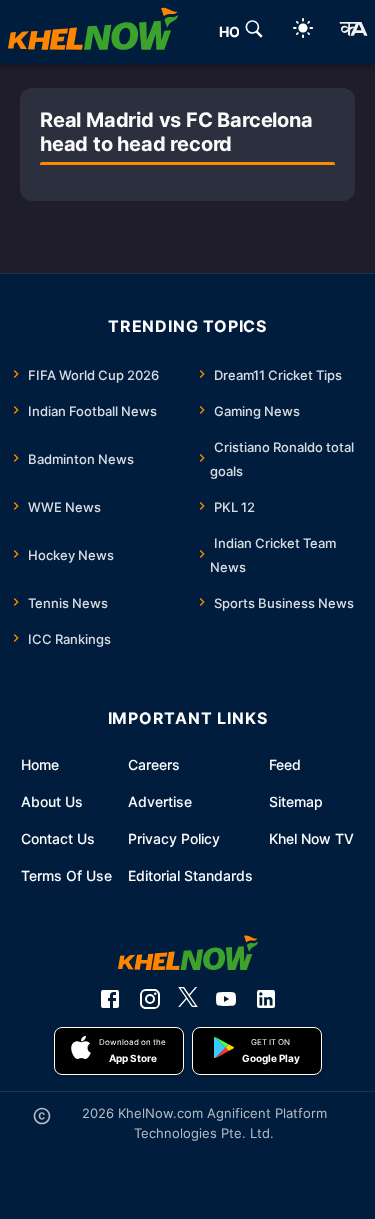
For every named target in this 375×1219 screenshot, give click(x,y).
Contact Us (58, 838)
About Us (52, 801)
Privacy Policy (174, 838)
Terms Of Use (66, 875)
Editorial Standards (190, 875)
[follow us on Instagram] (150, 999)
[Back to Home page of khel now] (93, 32)
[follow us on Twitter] (188, 999)
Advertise (160, 801)
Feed (285, 764)
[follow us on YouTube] (226, 999)
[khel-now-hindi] (353, 32)
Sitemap (296, 801)
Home (40, 764)
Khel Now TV (311, 838)
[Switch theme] (303, 31)
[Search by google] (254, 32)
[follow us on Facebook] (110, 999)
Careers (154, 764)
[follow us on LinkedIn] (266, 999)
